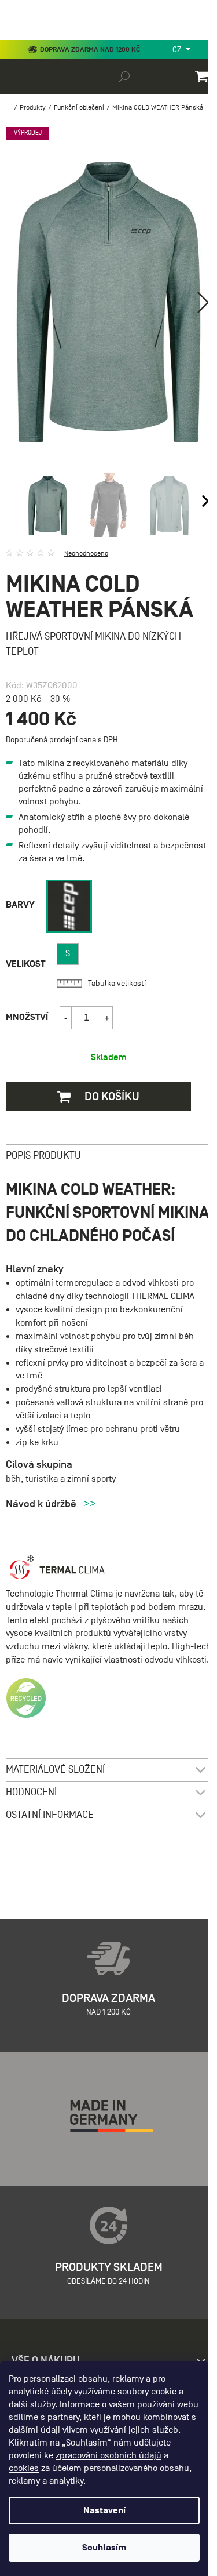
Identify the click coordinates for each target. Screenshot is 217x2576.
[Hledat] (124, 76)
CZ (178, 50)
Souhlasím (104, 2548)
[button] (203, 302)
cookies (24, 2468)
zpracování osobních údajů (108, 2455)
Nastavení (104, 2510)
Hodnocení (31, 1792)
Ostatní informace (50, 1815)
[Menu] (17, 37)
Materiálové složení (55, 1770)
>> (90, 1504)
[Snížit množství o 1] (66, 1018)
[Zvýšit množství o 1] (106, 1018)
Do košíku (111, 1096)
